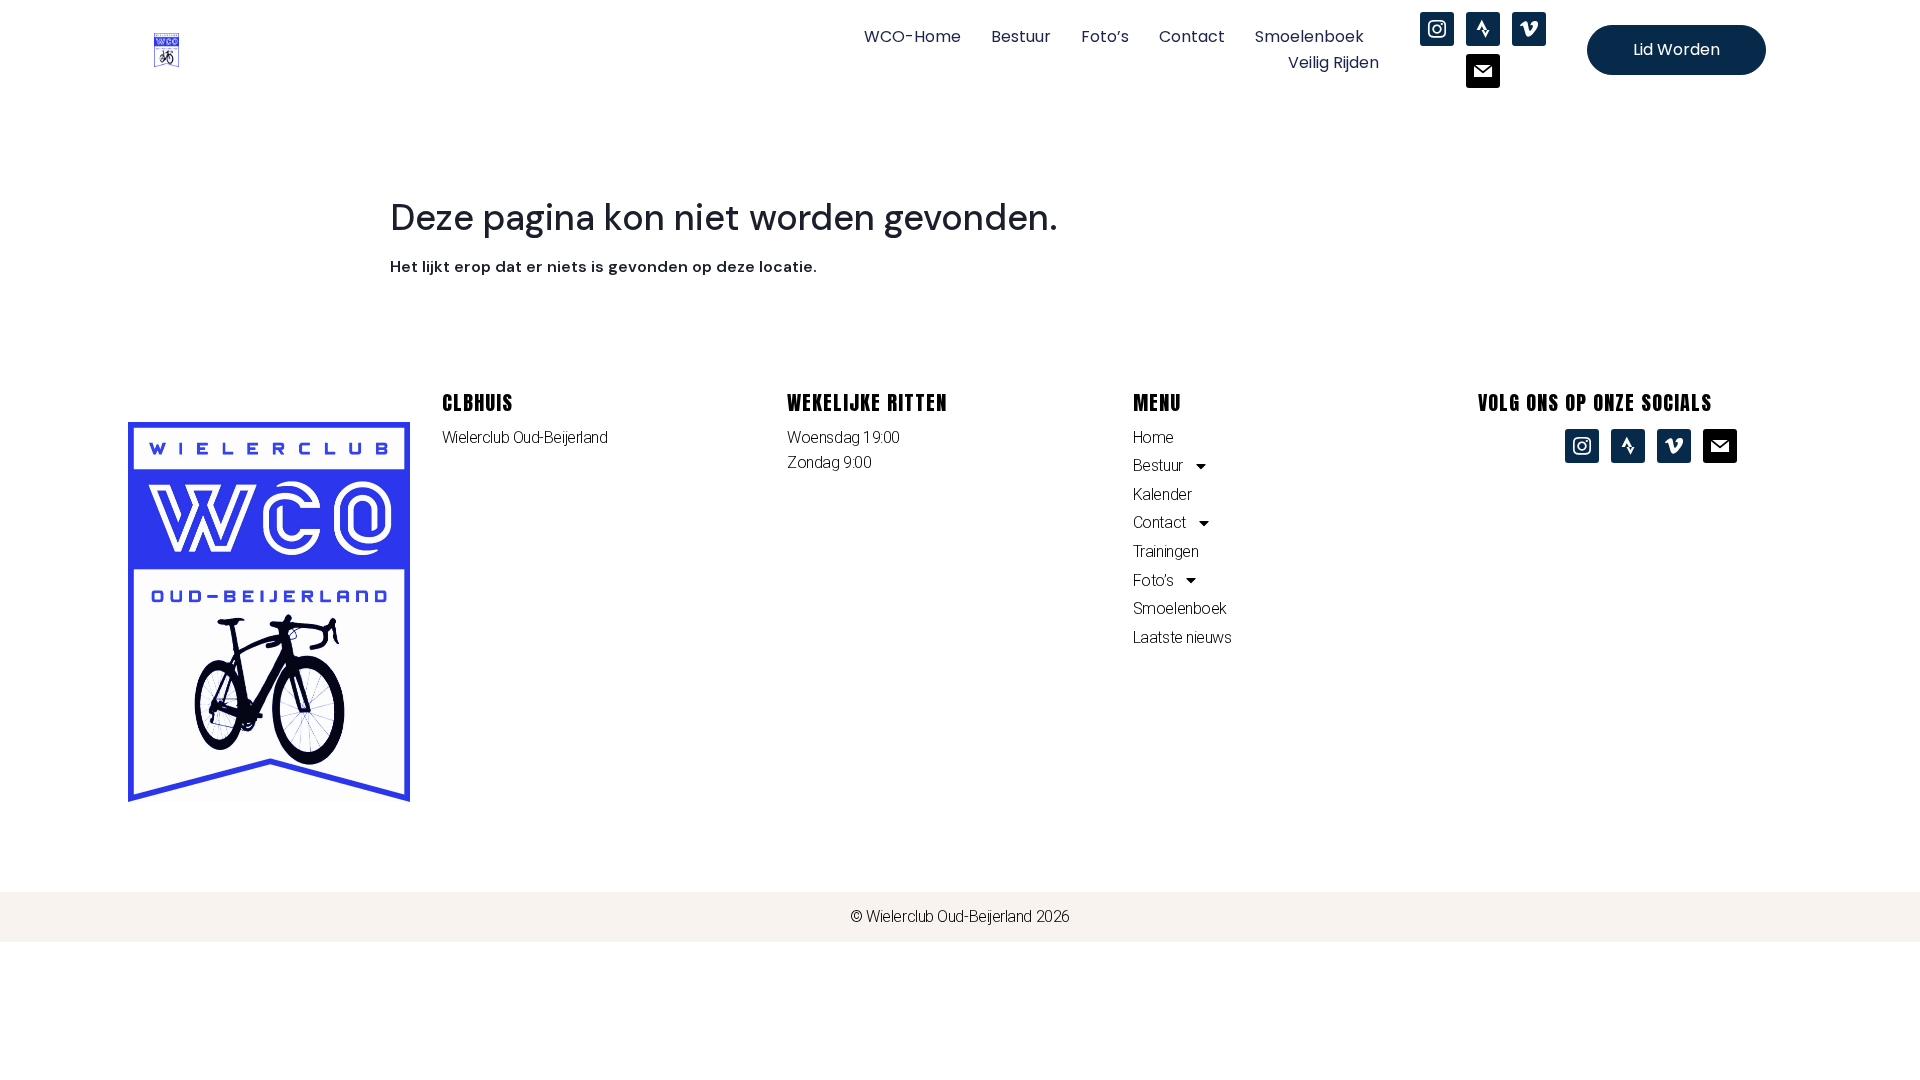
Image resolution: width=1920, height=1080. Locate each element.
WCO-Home (912, 36)
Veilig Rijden (1333, 62)
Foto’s (1105, 36)
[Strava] (1483, 28)
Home (1153, 437)
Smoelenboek (1309, 36)
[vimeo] (1529, 28)
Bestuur (1021, 36)
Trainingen (1166, 551)
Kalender (1162, 494)
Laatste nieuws (1182, 637)
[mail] (1483, 70)
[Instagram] (1437, 28)
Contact (1192, 36)
